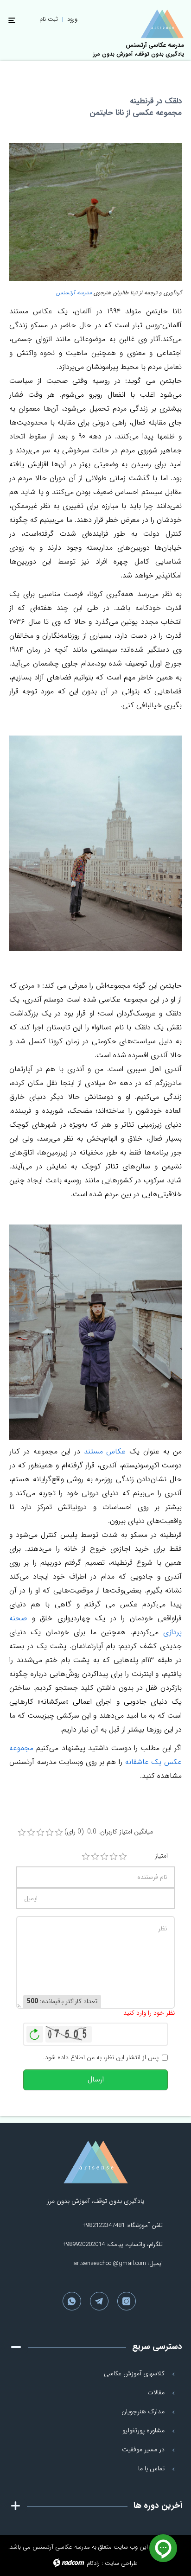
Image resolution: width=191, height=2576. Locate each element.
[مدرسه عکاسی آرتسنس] (95, 2162)
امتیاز (161, 1856)
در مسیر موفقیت (143, 2449)
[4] (114, 1857)
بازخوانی (35, 2032)
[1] (86, 1857)
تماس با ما (151, 2468)
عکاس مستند (105, 1451)
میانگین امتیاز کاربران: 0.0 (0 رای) (109, 1832)
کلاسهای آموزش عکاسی (134, 2373)
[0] (22, 1833)
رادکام (93, 2563)
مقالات (156, 2392)
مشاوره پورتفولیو (143, 2430)
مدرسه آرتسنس (73, 293)
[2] (95, 1857)
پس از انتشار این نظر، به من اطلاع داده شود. (101, 2058)
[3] (104, 1857)
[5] (123, 1857)
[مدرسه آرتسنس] (162, 24)
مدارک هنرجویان (143, 2411)
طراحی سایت (121, 2563)
